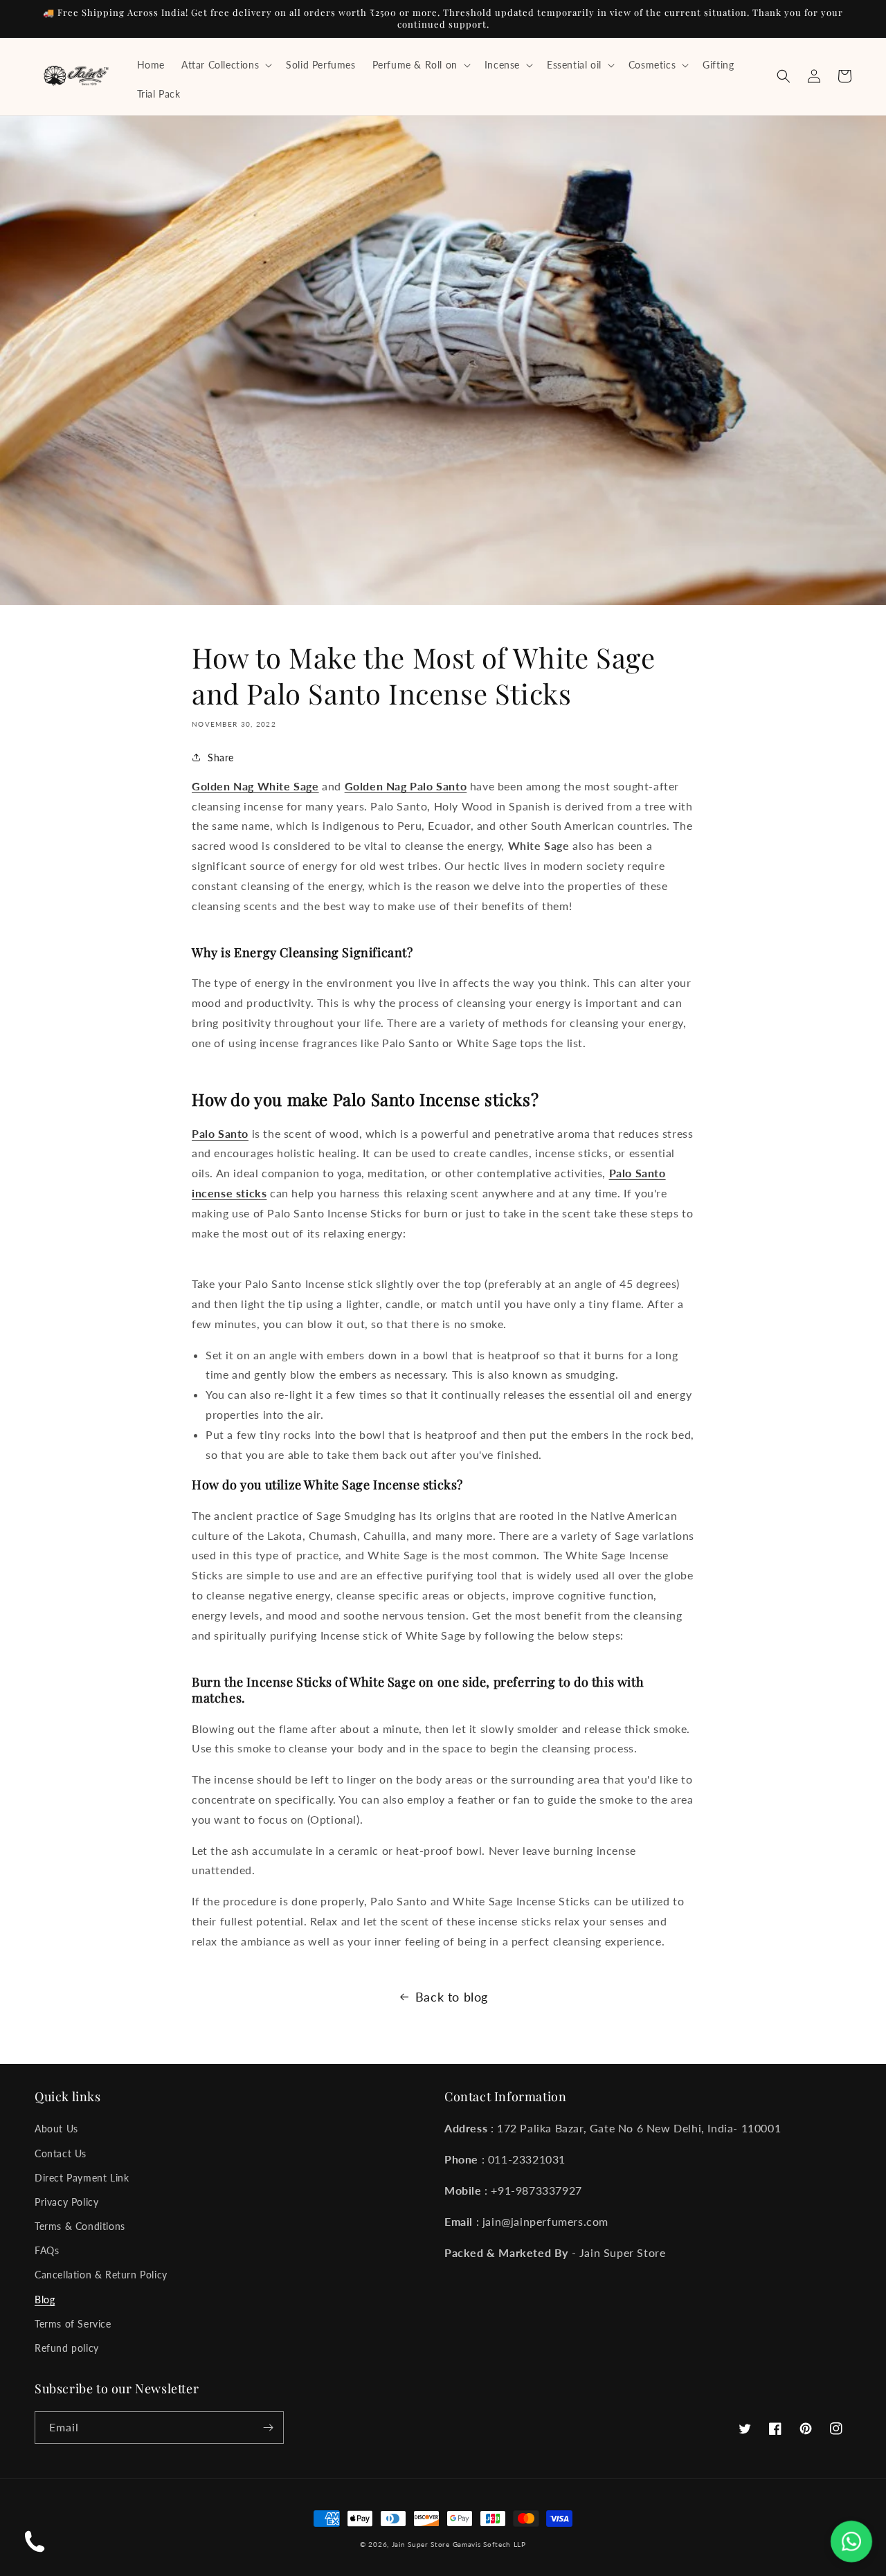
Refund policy (67, 2348)
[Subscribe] (268, 2428)
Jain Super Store (421, 2544)
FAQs (47, 2250)
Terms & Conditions (80, 2226)
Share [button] (221, 758)
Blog (45, 2300)
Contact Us (61, 2153)
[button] (225, 65)
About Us (56, 2129)
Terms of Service (73, 2324)
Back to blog (452, 1997)
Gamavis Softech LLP (489, 2544)
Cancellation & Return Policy (101, 2275)
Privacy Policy (66, 2202)
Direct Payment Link (82, 2178)
